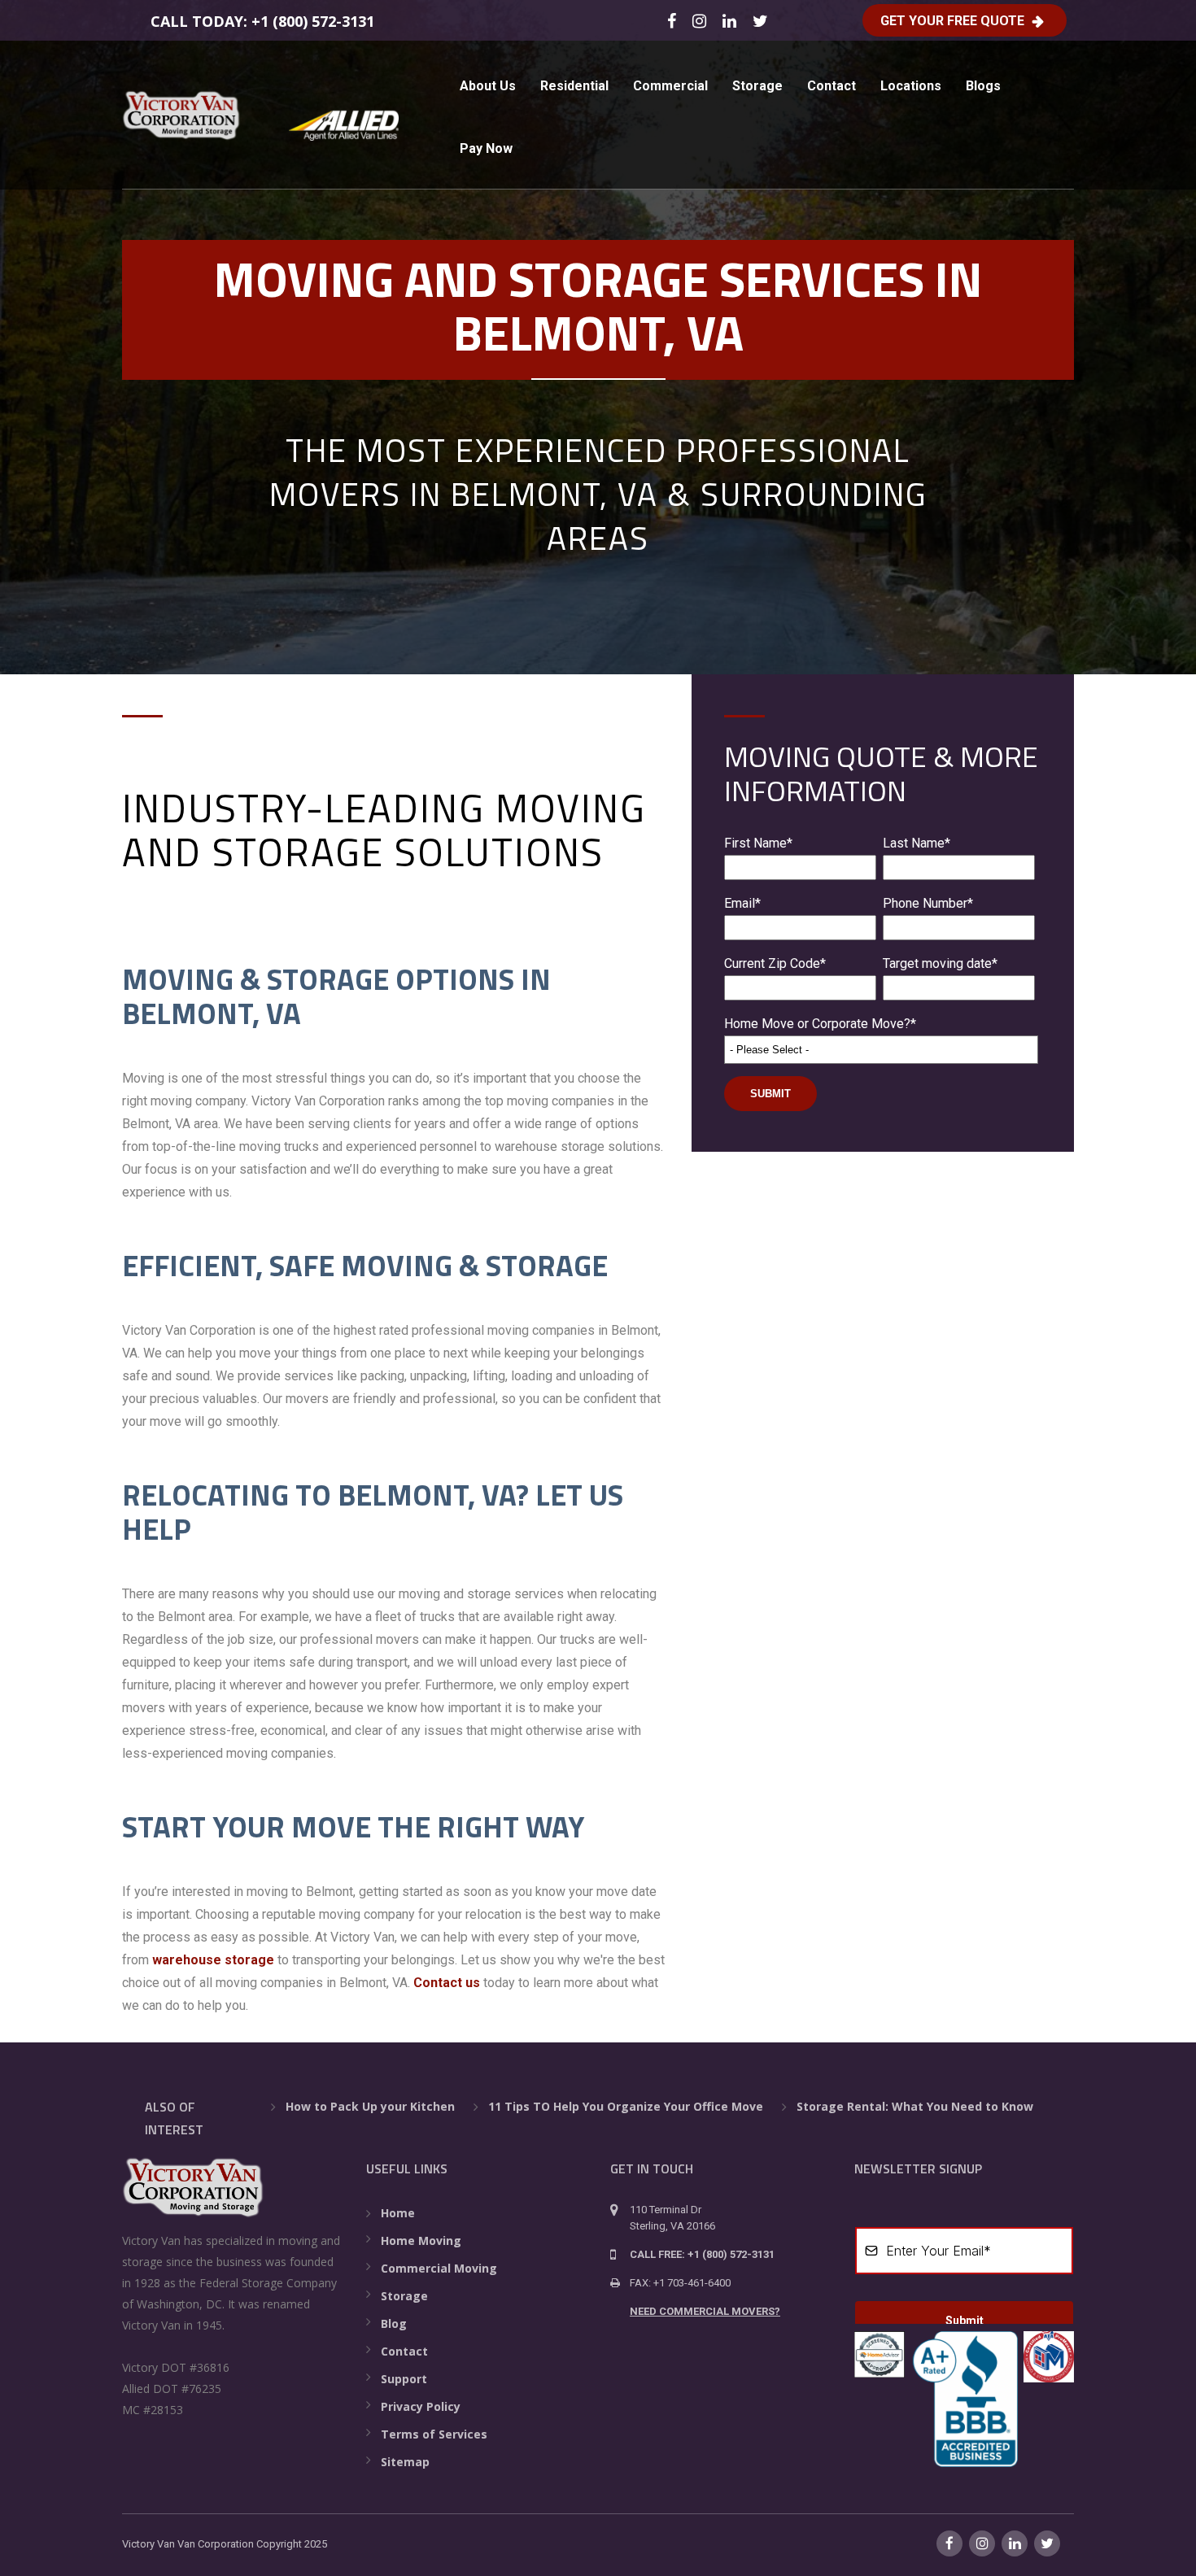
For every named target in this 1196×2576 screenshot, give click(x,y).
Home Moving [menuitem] (421, 2240)
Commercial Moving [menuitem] (439, 2268)
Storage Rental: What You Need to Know (915, 2106)
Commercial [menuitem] (670, 86)
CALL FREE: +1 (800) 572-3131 (702, 2254)
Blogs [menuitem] (983, 86)
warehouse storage (213, 1960)
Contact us (447, 1983)
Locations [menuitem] (911, 86)
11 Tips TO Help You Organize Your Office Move (626, 2106)
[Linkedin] (732, 20)
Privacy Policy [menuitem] (421, 2406)
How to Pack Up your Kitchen (370, 2106)
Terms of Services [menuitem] (434, 2434)
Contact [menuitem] (832, 86)
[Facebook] (674, 20)
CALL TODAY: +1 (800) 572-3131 (262, 21)
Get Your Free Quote (952, 21)
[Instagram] (702, 20)
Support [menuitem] (404, 2379)
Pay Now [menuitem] (486, 148)
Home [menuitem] (398, 2213)
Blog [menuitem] (394, 2323)
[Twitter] (763, 20)
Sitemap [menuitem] (405, 2462)
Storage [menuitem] (757, 86)
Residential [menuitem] (574, 86)
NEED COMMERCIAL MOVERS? (705, 2311)
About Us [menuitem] (488, 86)
